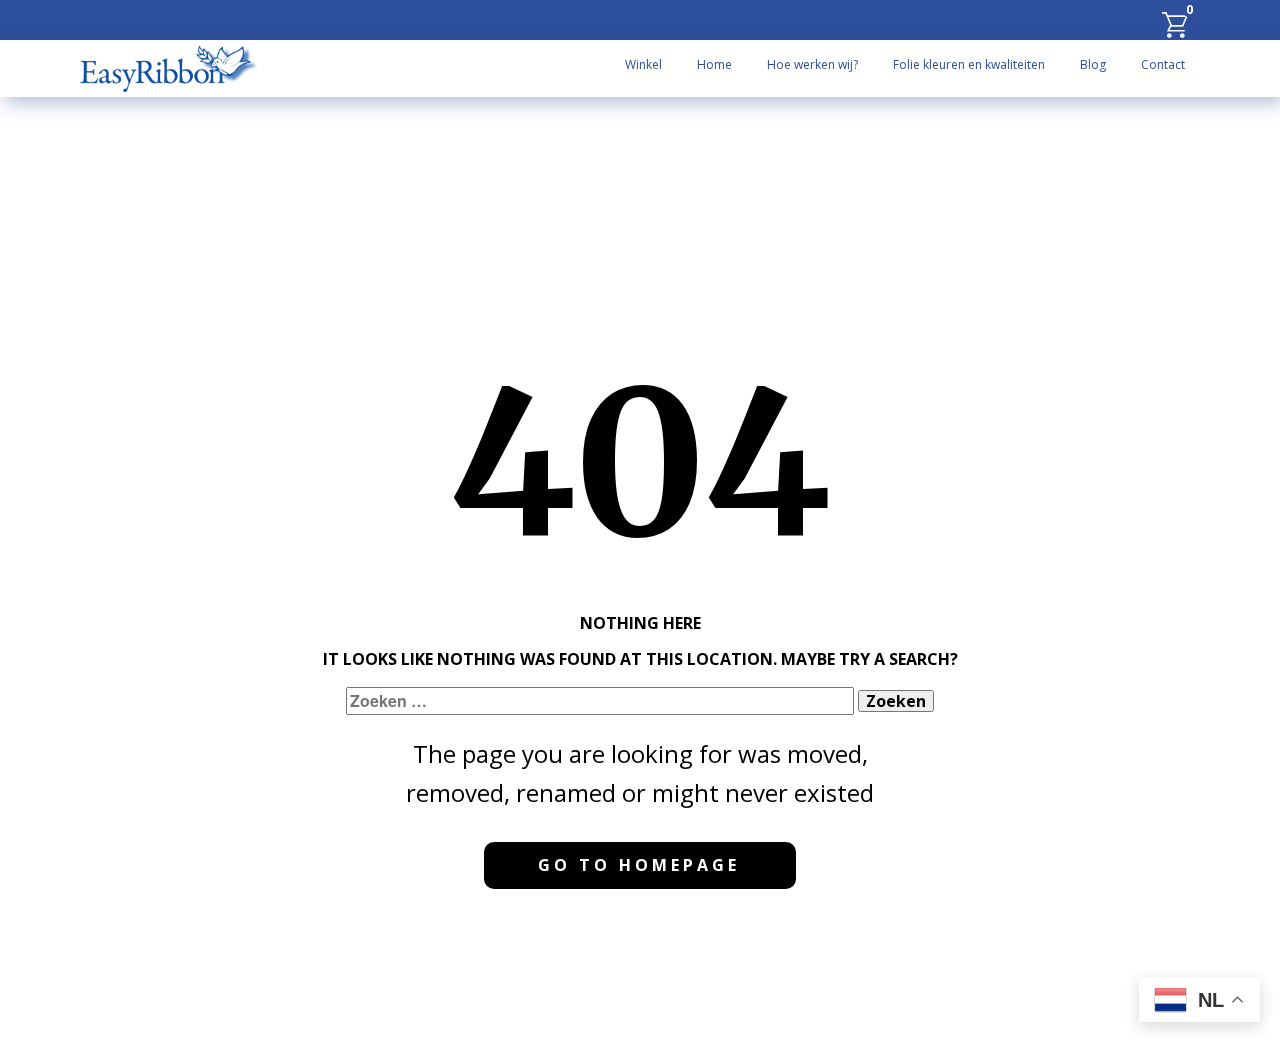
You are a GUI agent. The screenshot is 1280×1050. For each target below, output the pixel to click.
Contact (1163, 64)
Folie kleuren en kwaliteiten (969, 64)
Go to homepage (639, 865)
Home (714, 64)
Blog (1093, 64)
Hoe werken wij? (812, 64)
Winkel (643, 64)
